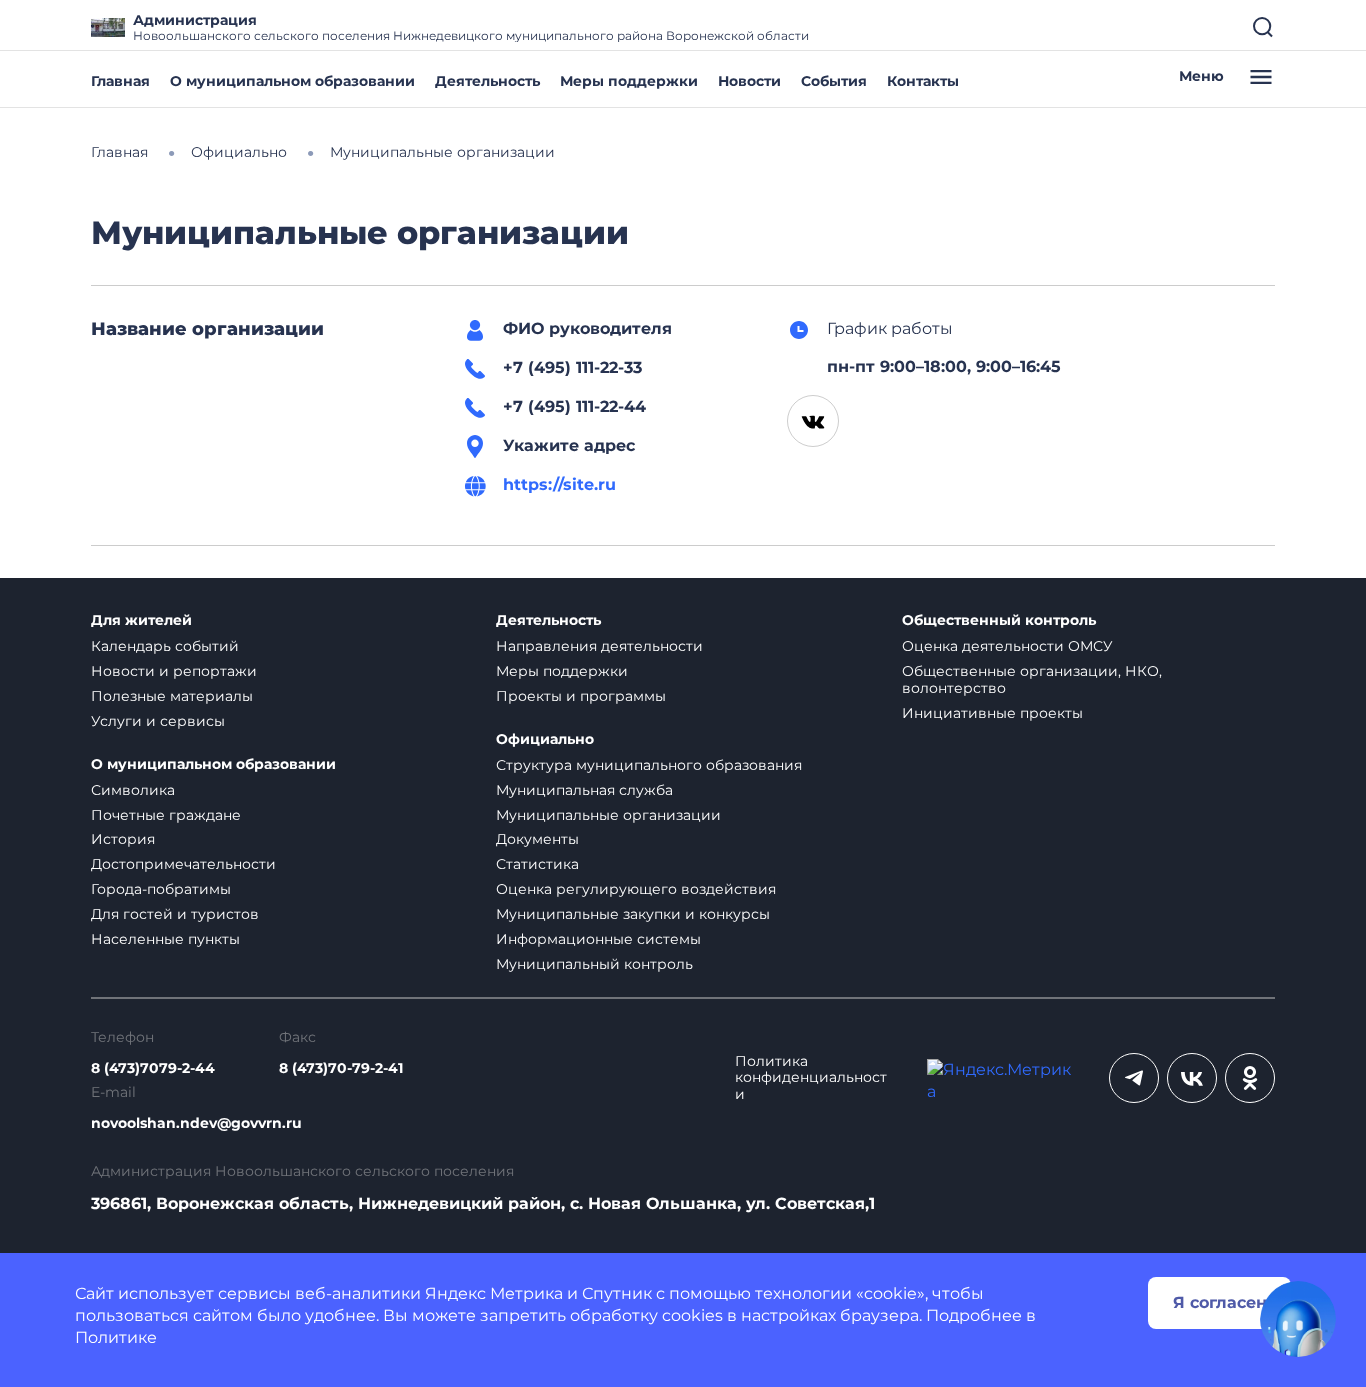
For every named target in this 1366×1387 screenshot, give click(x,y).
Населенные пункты (165, 939)
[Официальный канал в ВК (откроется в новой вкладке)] (1192, 1078)
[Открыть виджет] (1298, 1319)
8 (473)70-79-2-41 (341, 1068)
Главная (120, 81)
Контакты (923, 81)
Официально (545, 739)
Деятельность (487, 81)
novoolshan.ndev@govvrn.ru (196, 1123)
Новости (749, 81)
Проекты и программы (581, 696)
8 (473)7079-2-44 (153, 1068)
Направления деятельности (599, 646)
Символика (133, 790)
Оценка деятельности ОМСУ (1007, 646)
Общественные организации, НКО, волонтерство (1032, 679)
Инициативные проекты (992, 713)
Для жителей (141, 620)
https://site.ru (559, 484)
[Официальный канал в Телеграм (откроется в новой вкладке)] (1134, 1078)
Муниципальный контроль (594, 964)
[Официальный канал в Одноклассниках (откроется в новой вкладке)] (1250, 1078)
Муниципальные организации (608, 815)
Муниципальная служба (584, 790)
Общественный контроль (999, 620)
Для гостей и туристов (175, 914)
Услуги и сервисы (158, 721)
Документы (537, 839)
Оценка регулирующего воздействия (636, 889)
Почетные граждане (166, 815)
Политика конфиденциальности (811, 1078)
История (123, 839)
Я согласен (1220, 1302)
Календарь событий (165, 646)
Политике (116, 1337)
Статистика (537, 864)
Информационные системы (598, 939)
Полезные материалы (172, 696)
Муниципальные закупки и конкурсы (633, 914)
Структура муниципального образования (649, 765)
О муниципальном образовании (292, 81)
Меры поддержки (629, 81)
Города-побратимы (161, 889)
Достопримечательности (183, 864)
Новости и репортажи (174, 671)
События (834, 81)
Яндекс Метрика (494, 1293)
